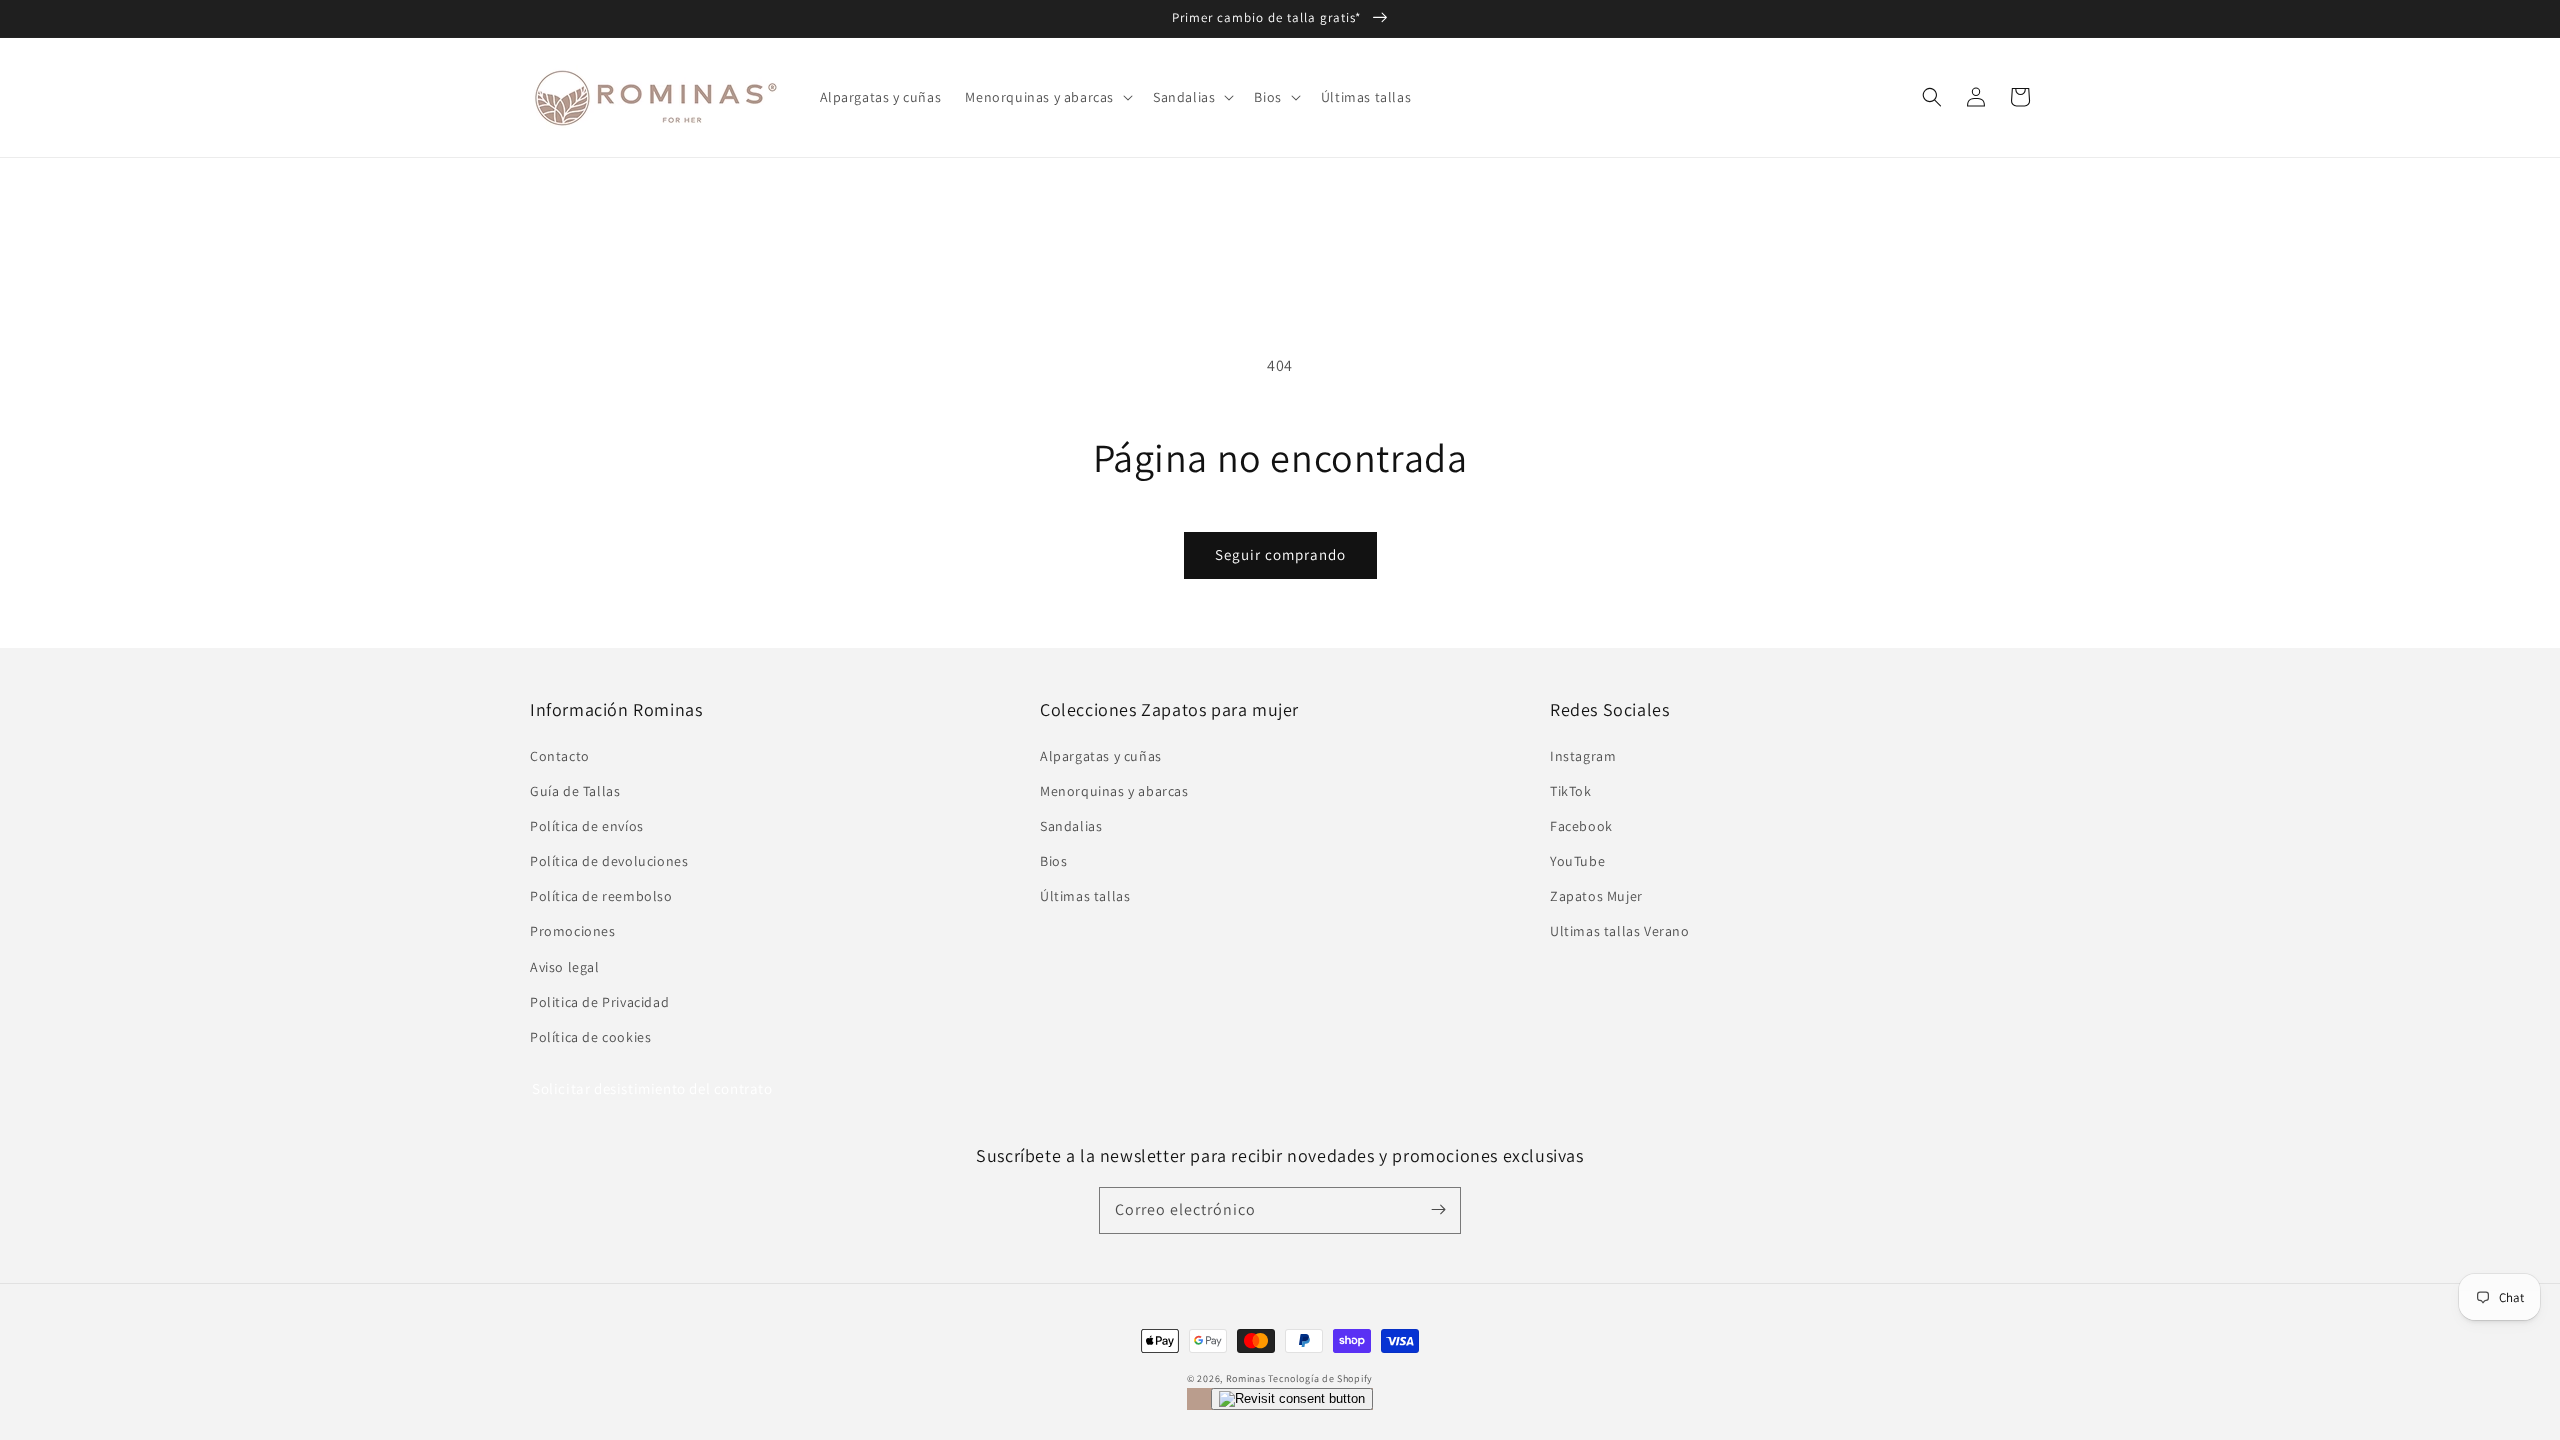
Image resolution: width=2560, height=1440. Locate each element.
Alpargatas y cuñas (1101, 756)
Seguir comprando (1280, 554)
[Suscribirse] (1438, 1210)
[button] (1932, 97)
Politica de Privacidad (599, 1002)
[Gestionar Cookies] (1292, 1399)
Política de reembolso (601, 896)
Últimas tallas (1085, 896)
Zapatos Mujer (1596, 896)
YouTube (1577, 861)
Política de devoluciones (609, 861)
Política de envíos (587, 826)
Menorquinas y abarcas (1114, 791)
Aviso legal (565, 967)
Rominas (1246, 1378)
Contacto (560, 756)
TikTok (1571, 791)
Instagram (1583, 756)
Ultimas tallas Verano (1620, 931)
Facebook (1581, 826)
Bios (1053, 861)
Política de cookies (590, 1037)
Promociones (573, 931)
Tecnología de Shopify (1320, 1378)
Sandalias (1071, 826)
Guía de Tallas (575, 791)
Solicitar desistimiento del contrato (652, 1088)
